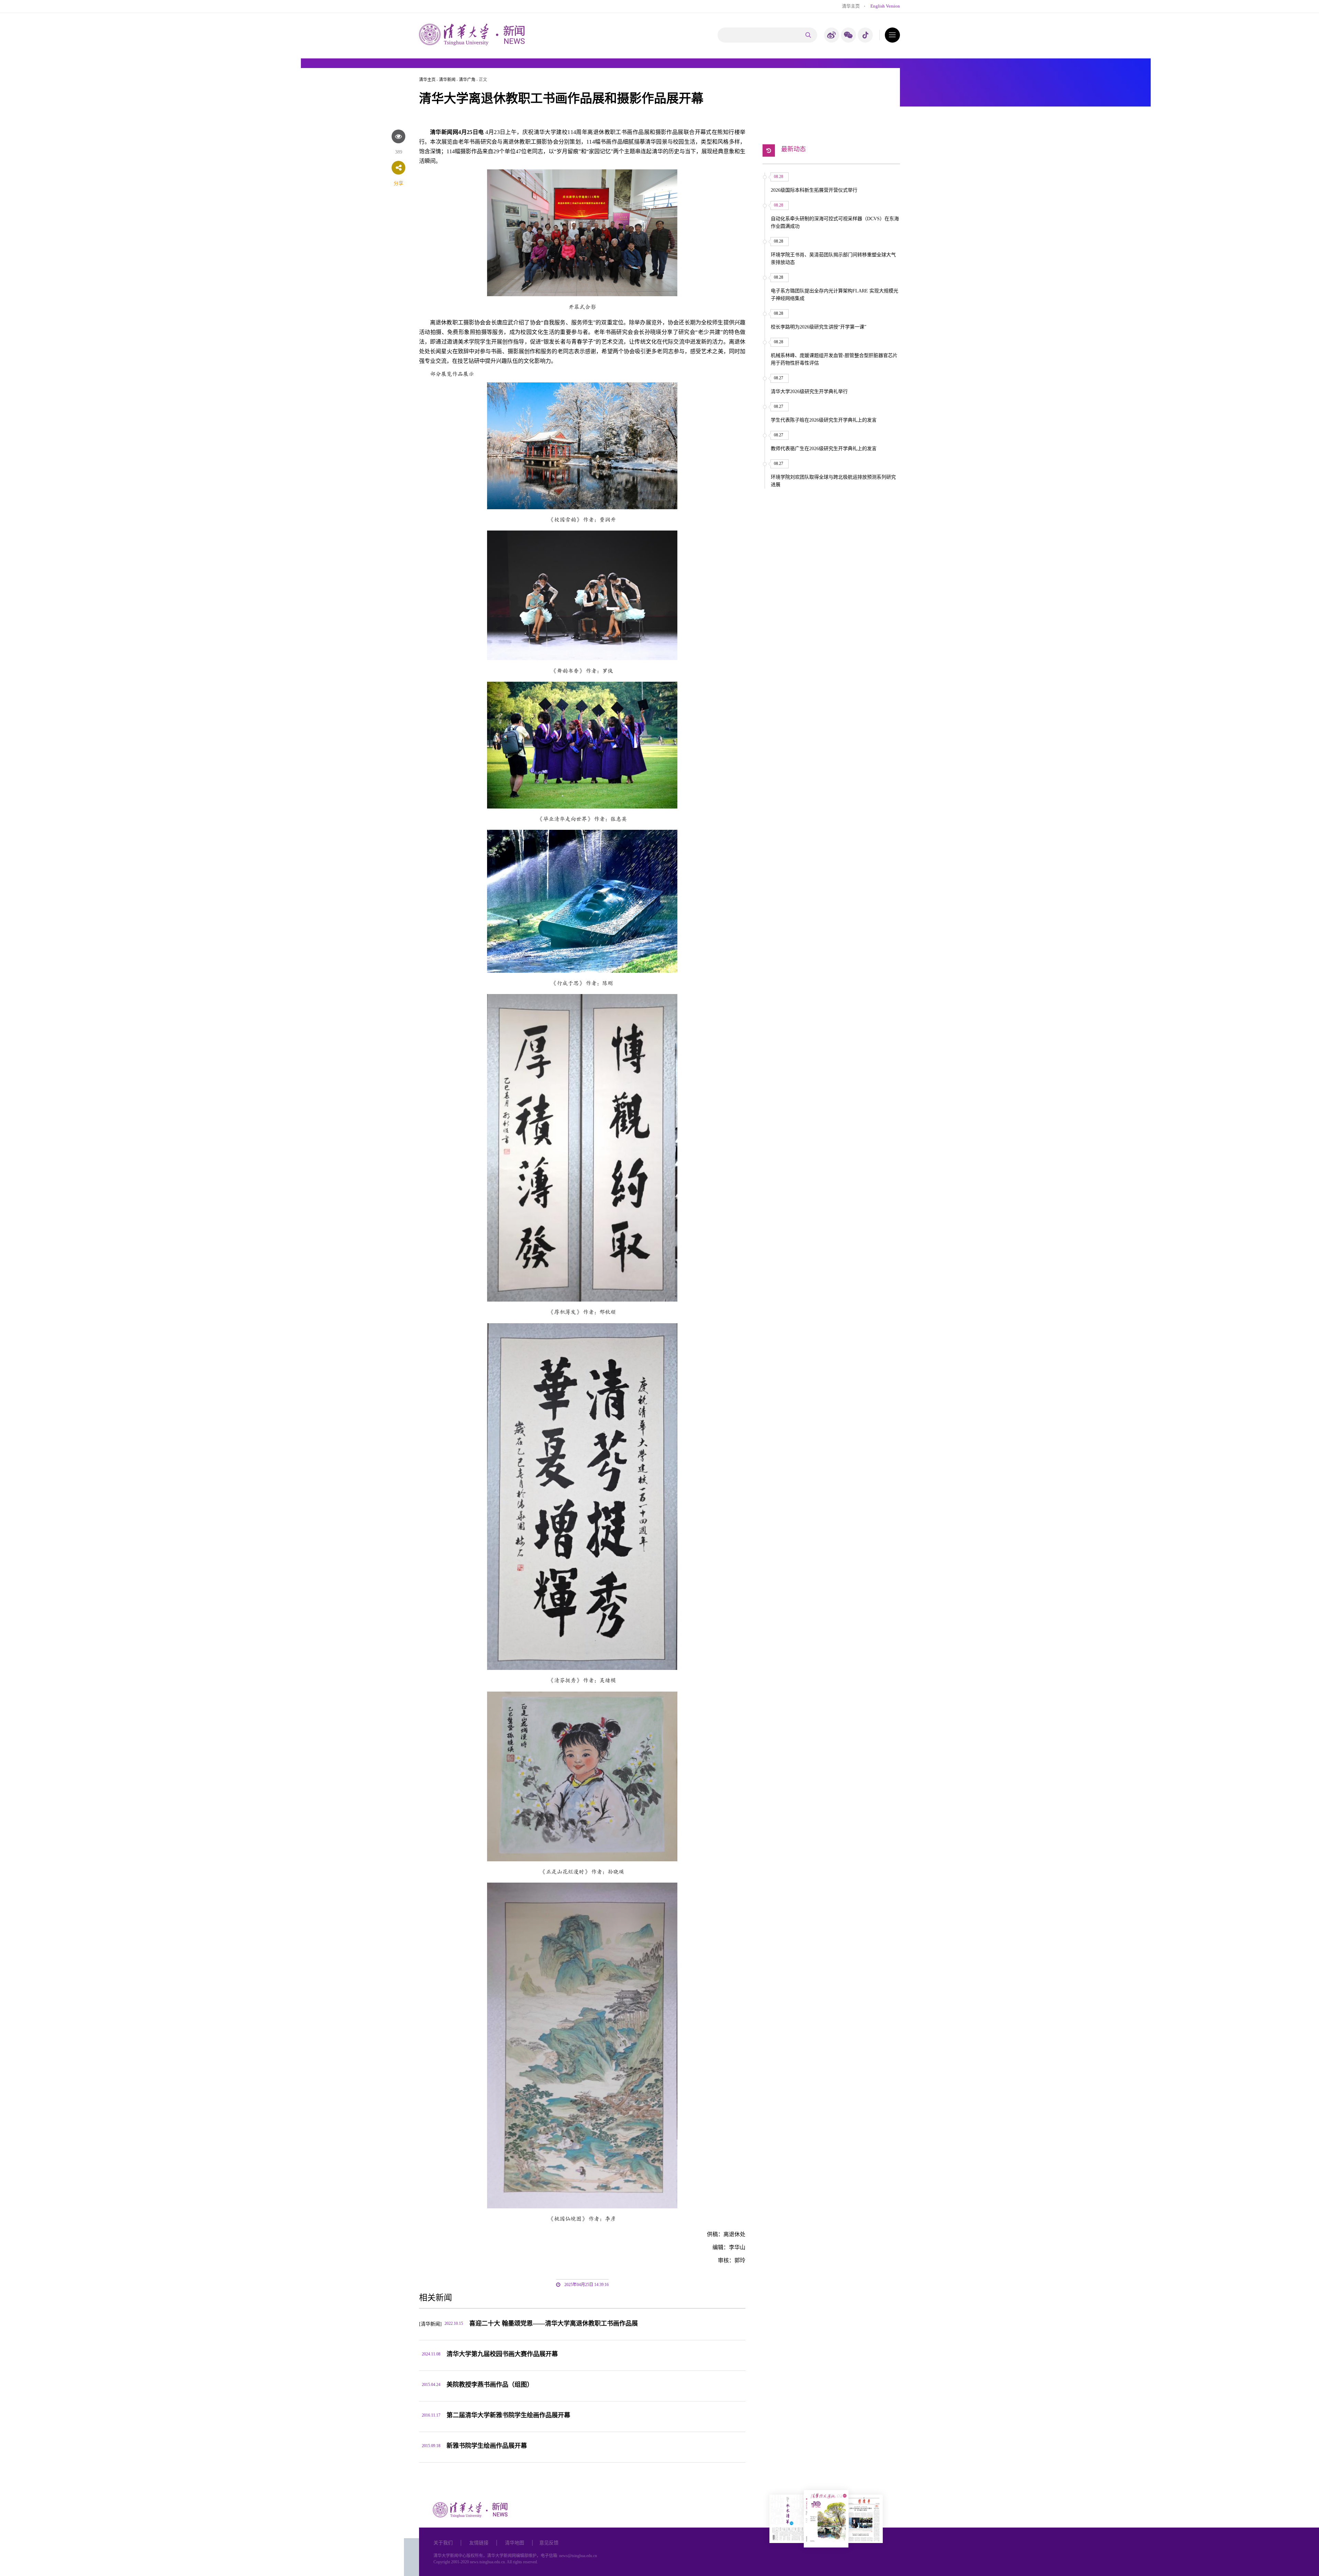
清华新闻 (447, 80)
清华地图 (515, 2543)
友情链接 (479, 2543)
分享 (398, 183)
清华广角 (467, 80)
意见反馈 (549, 2543)
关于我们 (443, 2543)
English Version (885, 6)
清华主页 (851, 6)
